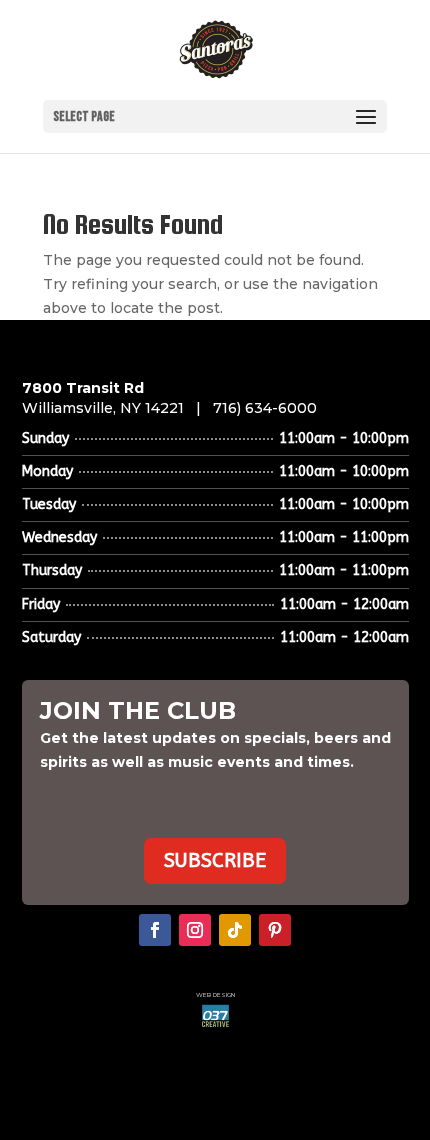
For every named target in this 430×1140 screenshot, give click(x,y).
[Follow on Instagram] (195, 930)
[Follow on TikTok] (235, 930)
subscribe (215, 860)
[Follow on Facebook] (155, 930)
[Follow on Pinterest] (275, 930)
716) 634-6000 (265, 408)
